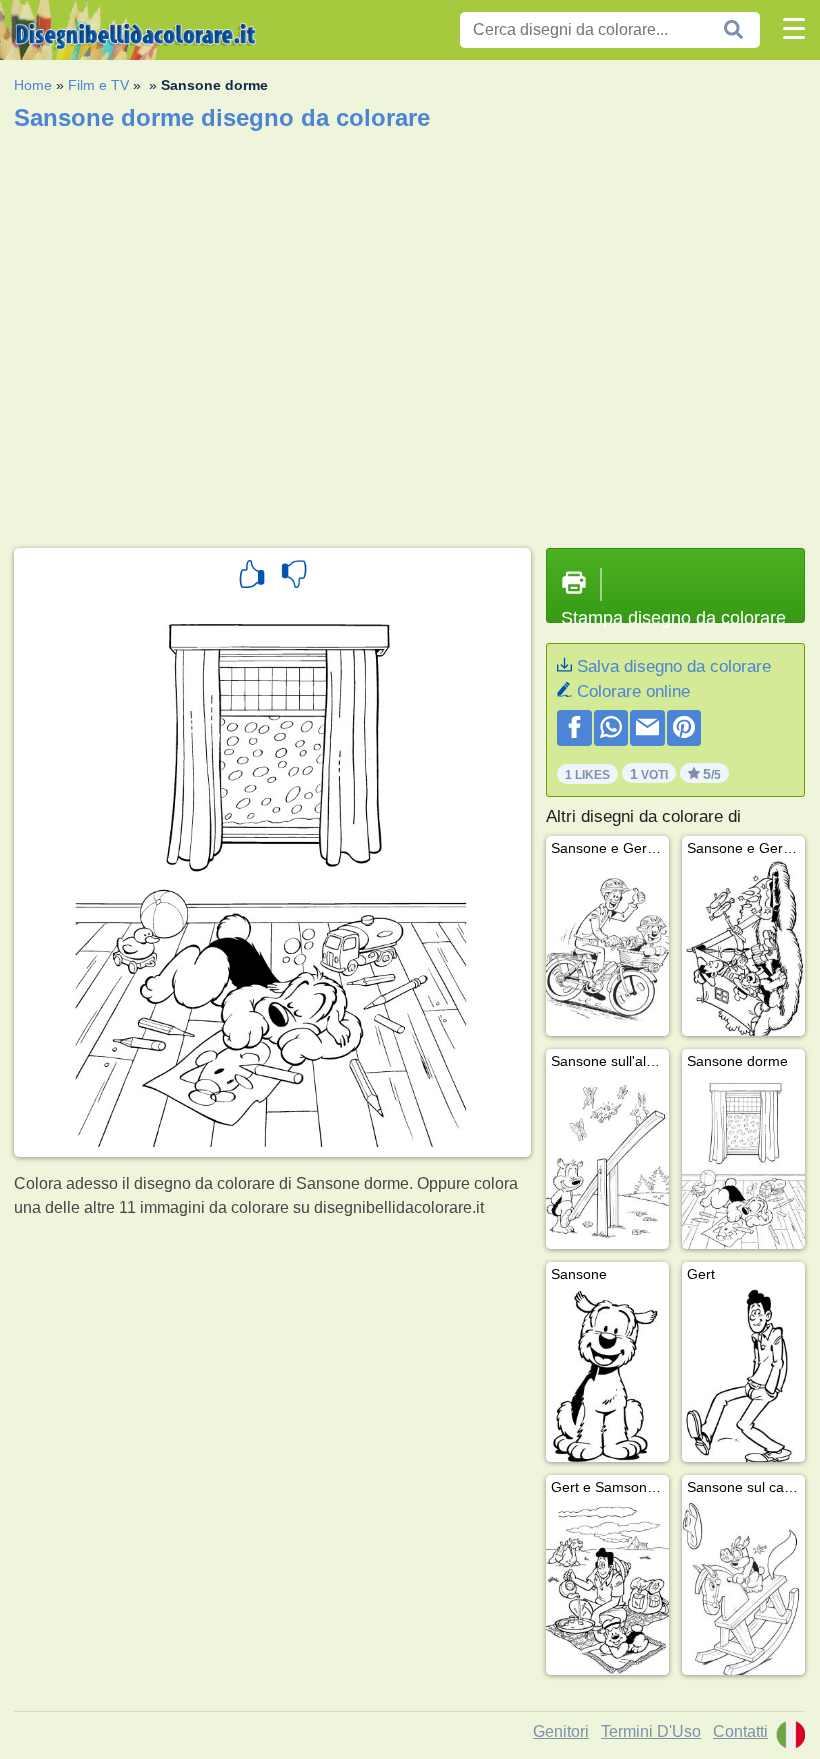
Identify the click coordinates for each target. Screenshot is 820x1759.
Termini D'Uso (651, 1731)
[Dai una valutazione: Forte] (252, 577)
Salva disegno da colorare (674, 666)
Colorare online (633, 691)
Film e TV (98, 85)
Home (33, 85)
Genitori (561, 1731)
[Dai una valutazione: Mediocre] (294, 577)
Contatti (740, 1731)
